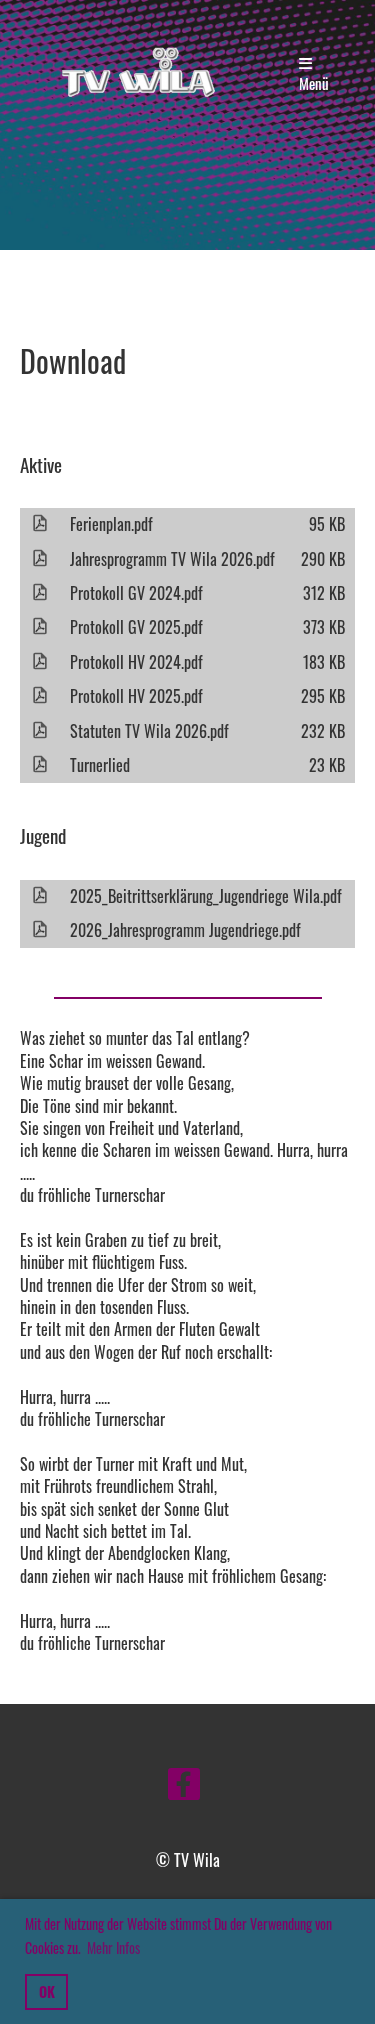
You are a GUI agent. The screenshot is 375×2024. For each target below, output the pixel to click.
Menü (314, 83)
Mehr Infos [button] (113, 1947)
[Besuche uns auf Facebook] (184, 1785)
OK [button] (47, 1991)
